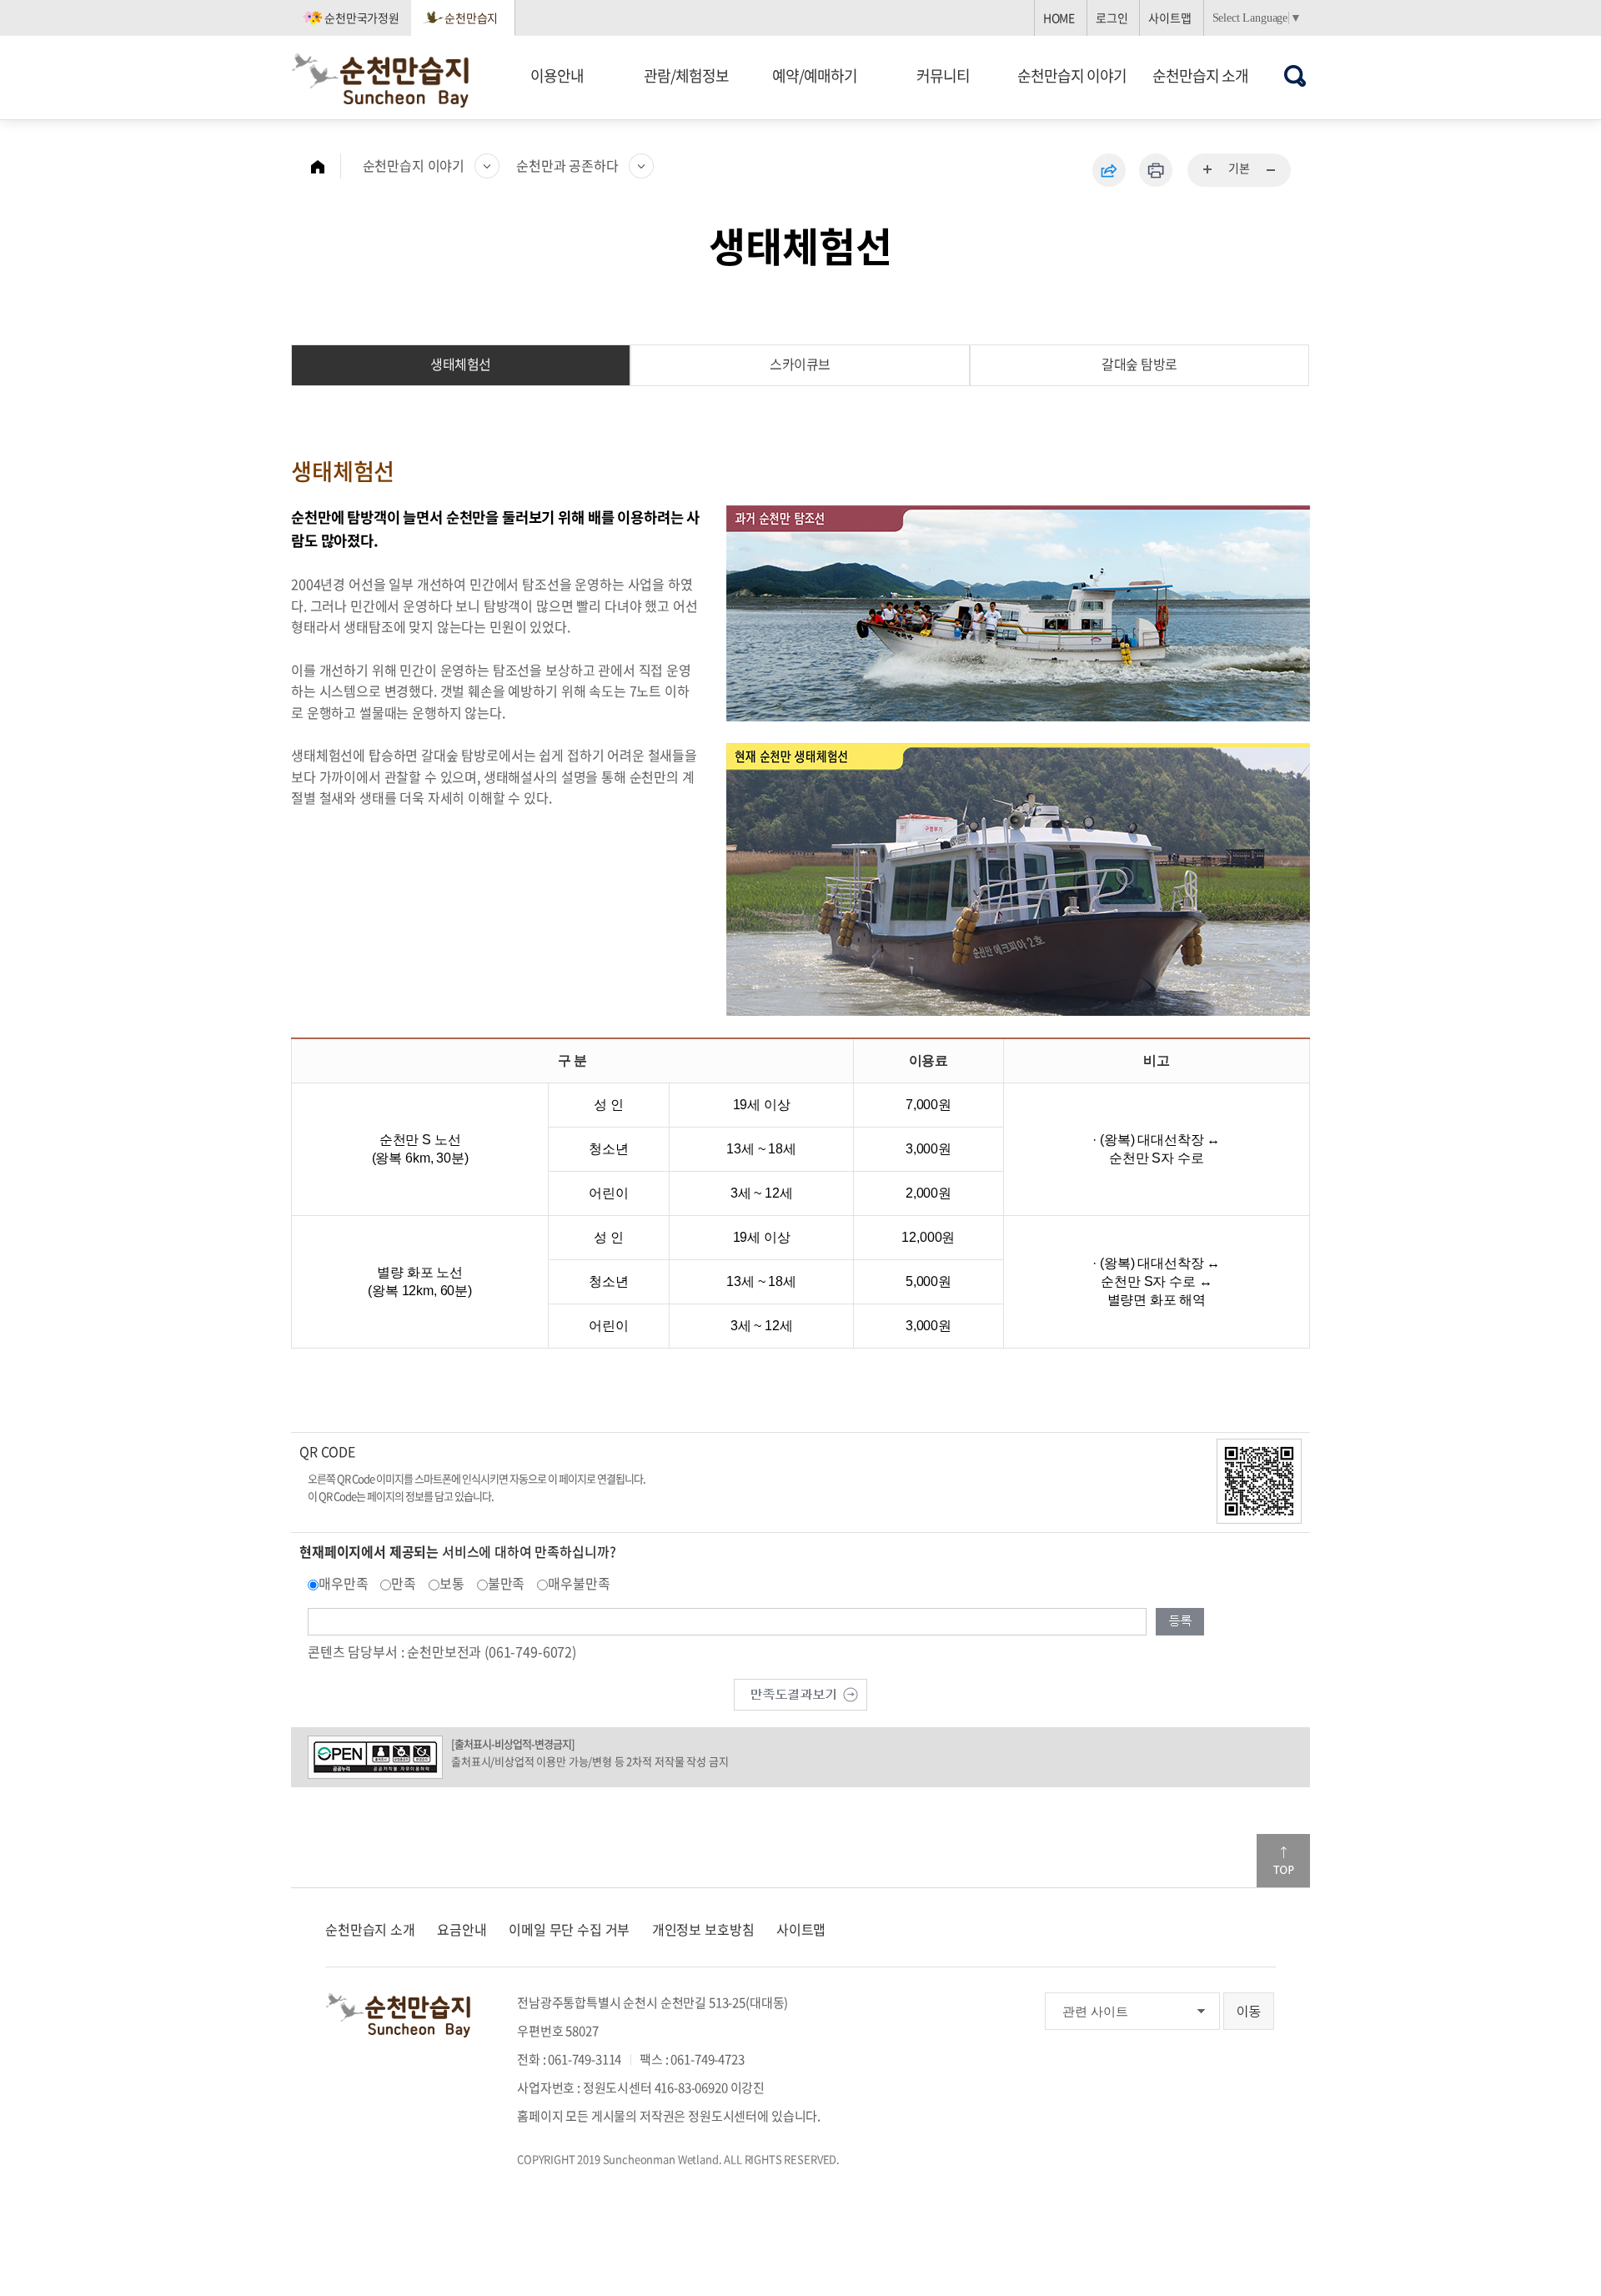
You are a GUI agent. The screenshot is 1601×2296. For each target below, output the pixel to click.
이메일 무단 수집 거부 (569, 1929)
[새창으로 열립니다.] (800, 1693)
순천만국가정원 (362, 18)
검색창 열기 (1295, 75)
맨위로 (1283, 1861)
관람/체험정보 (686, 75)
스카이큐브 (800, 364)
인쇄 (1156, 170)
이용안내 (557, 75)
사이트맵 (1169, 18)
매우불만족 (579, 1583)
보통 (452, 1583)
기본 (1239, 168)
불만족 (507, 1583)
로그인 (1112, 18)
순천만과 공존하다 (567, 165)
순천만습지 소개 (1200, 75)
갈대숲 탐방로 (1139, 364)
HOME (1059, 18)
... (1208, 170)
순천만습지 (471, 18)
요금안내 (462, 1929)
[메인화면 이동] (326, 166)
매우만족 (343, 1583)
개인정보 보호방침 (703, 1929)
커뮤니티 (943, 75)
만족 (404, 1583)
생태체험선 (461, 364)
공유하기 (1109, 170)
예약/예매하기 (815, 75)
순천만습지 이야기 (1072, 75)
